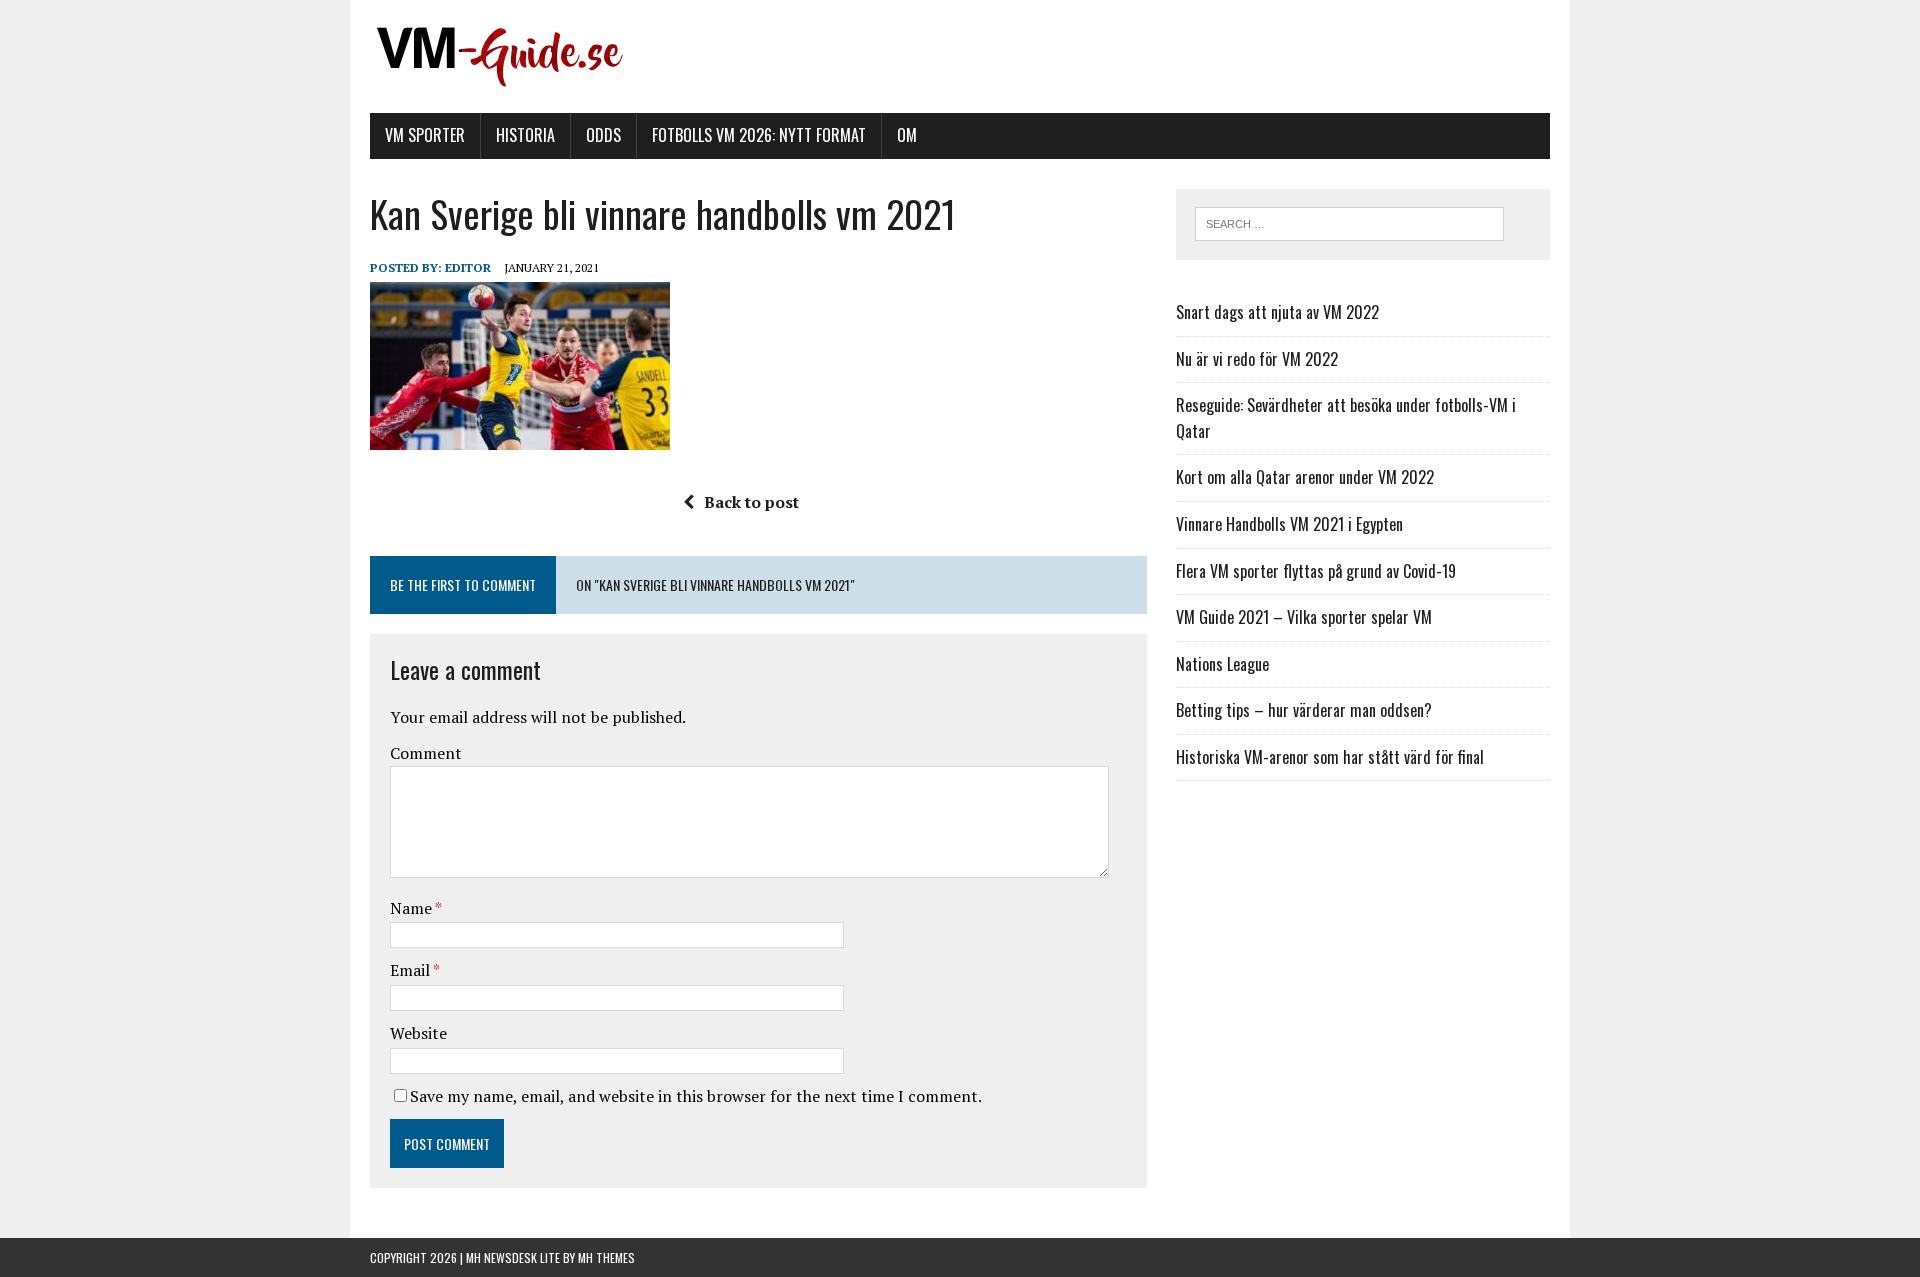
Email (411, 970)
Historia (525, 135)
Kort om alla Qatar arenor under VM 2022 (1305, 477)
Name (412, 908)
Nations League (1222, 664)
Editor (468, 267)
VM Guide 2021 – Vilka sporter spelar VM (1304, 617)
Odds (603, 135)
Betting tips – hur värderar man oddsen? (1304, 710)
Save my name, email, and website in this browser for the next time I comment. (696, 1096)
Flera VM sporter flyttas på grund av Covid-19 (1316, 571)
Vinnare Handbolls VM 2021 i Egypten (1289, 524)
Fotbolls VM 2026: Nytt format (759, 135)
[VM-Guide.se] (960, 56)
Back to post (751, 502)
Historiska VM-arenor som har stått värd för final (1330, 757)
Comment (426, 753)
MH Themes (606, 1257)
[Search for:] (1349, 222)
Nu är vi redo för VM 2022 (1257, 359)
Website (418, 1033)
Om (907, 135)
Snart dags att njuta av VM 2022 (1277, 312)
